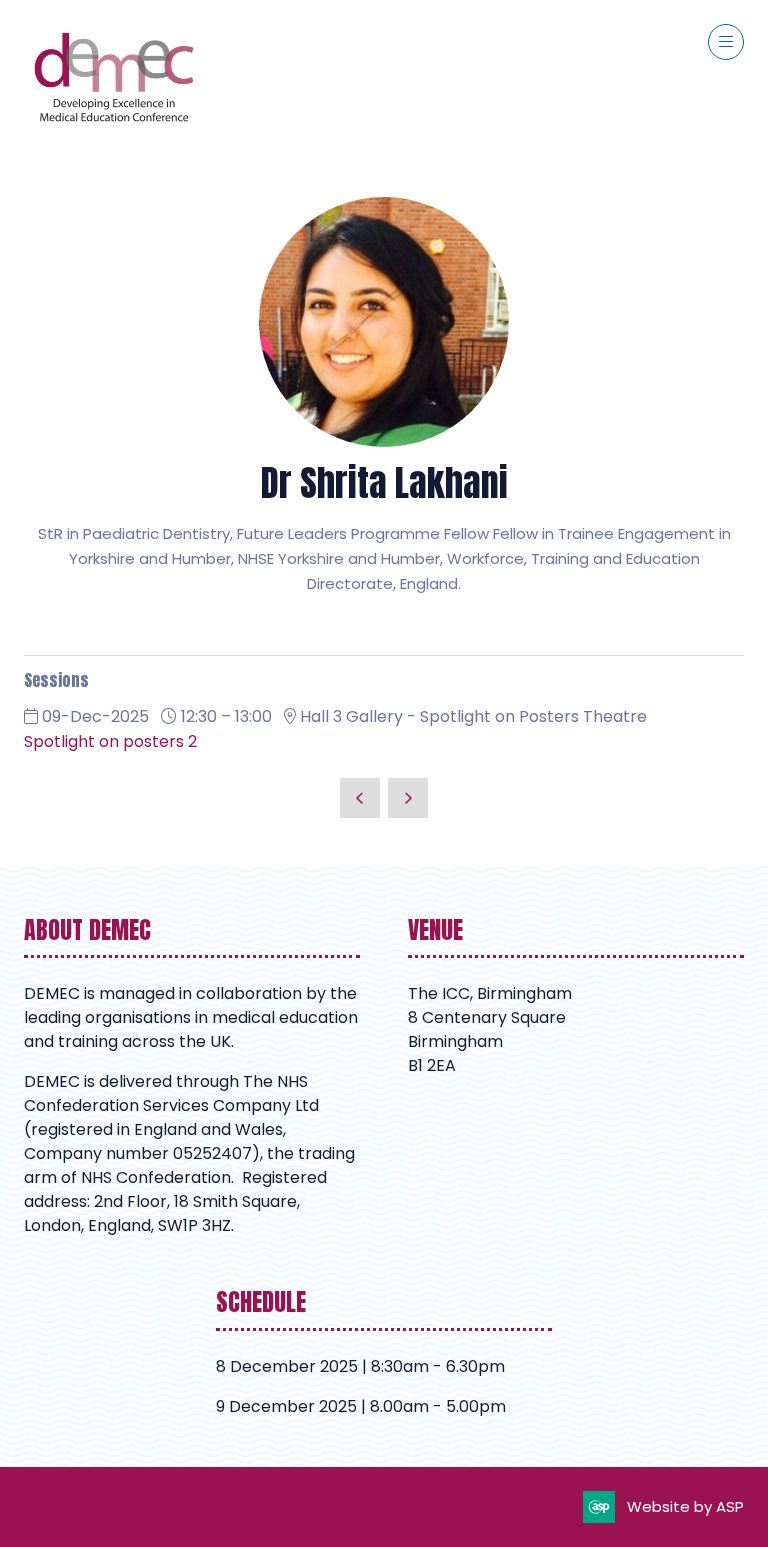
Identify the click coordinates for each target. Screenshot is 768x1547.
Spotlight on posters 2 (110, 741)
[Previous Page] (360, 798)
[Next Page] (408, 798)
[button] (726, 42)
